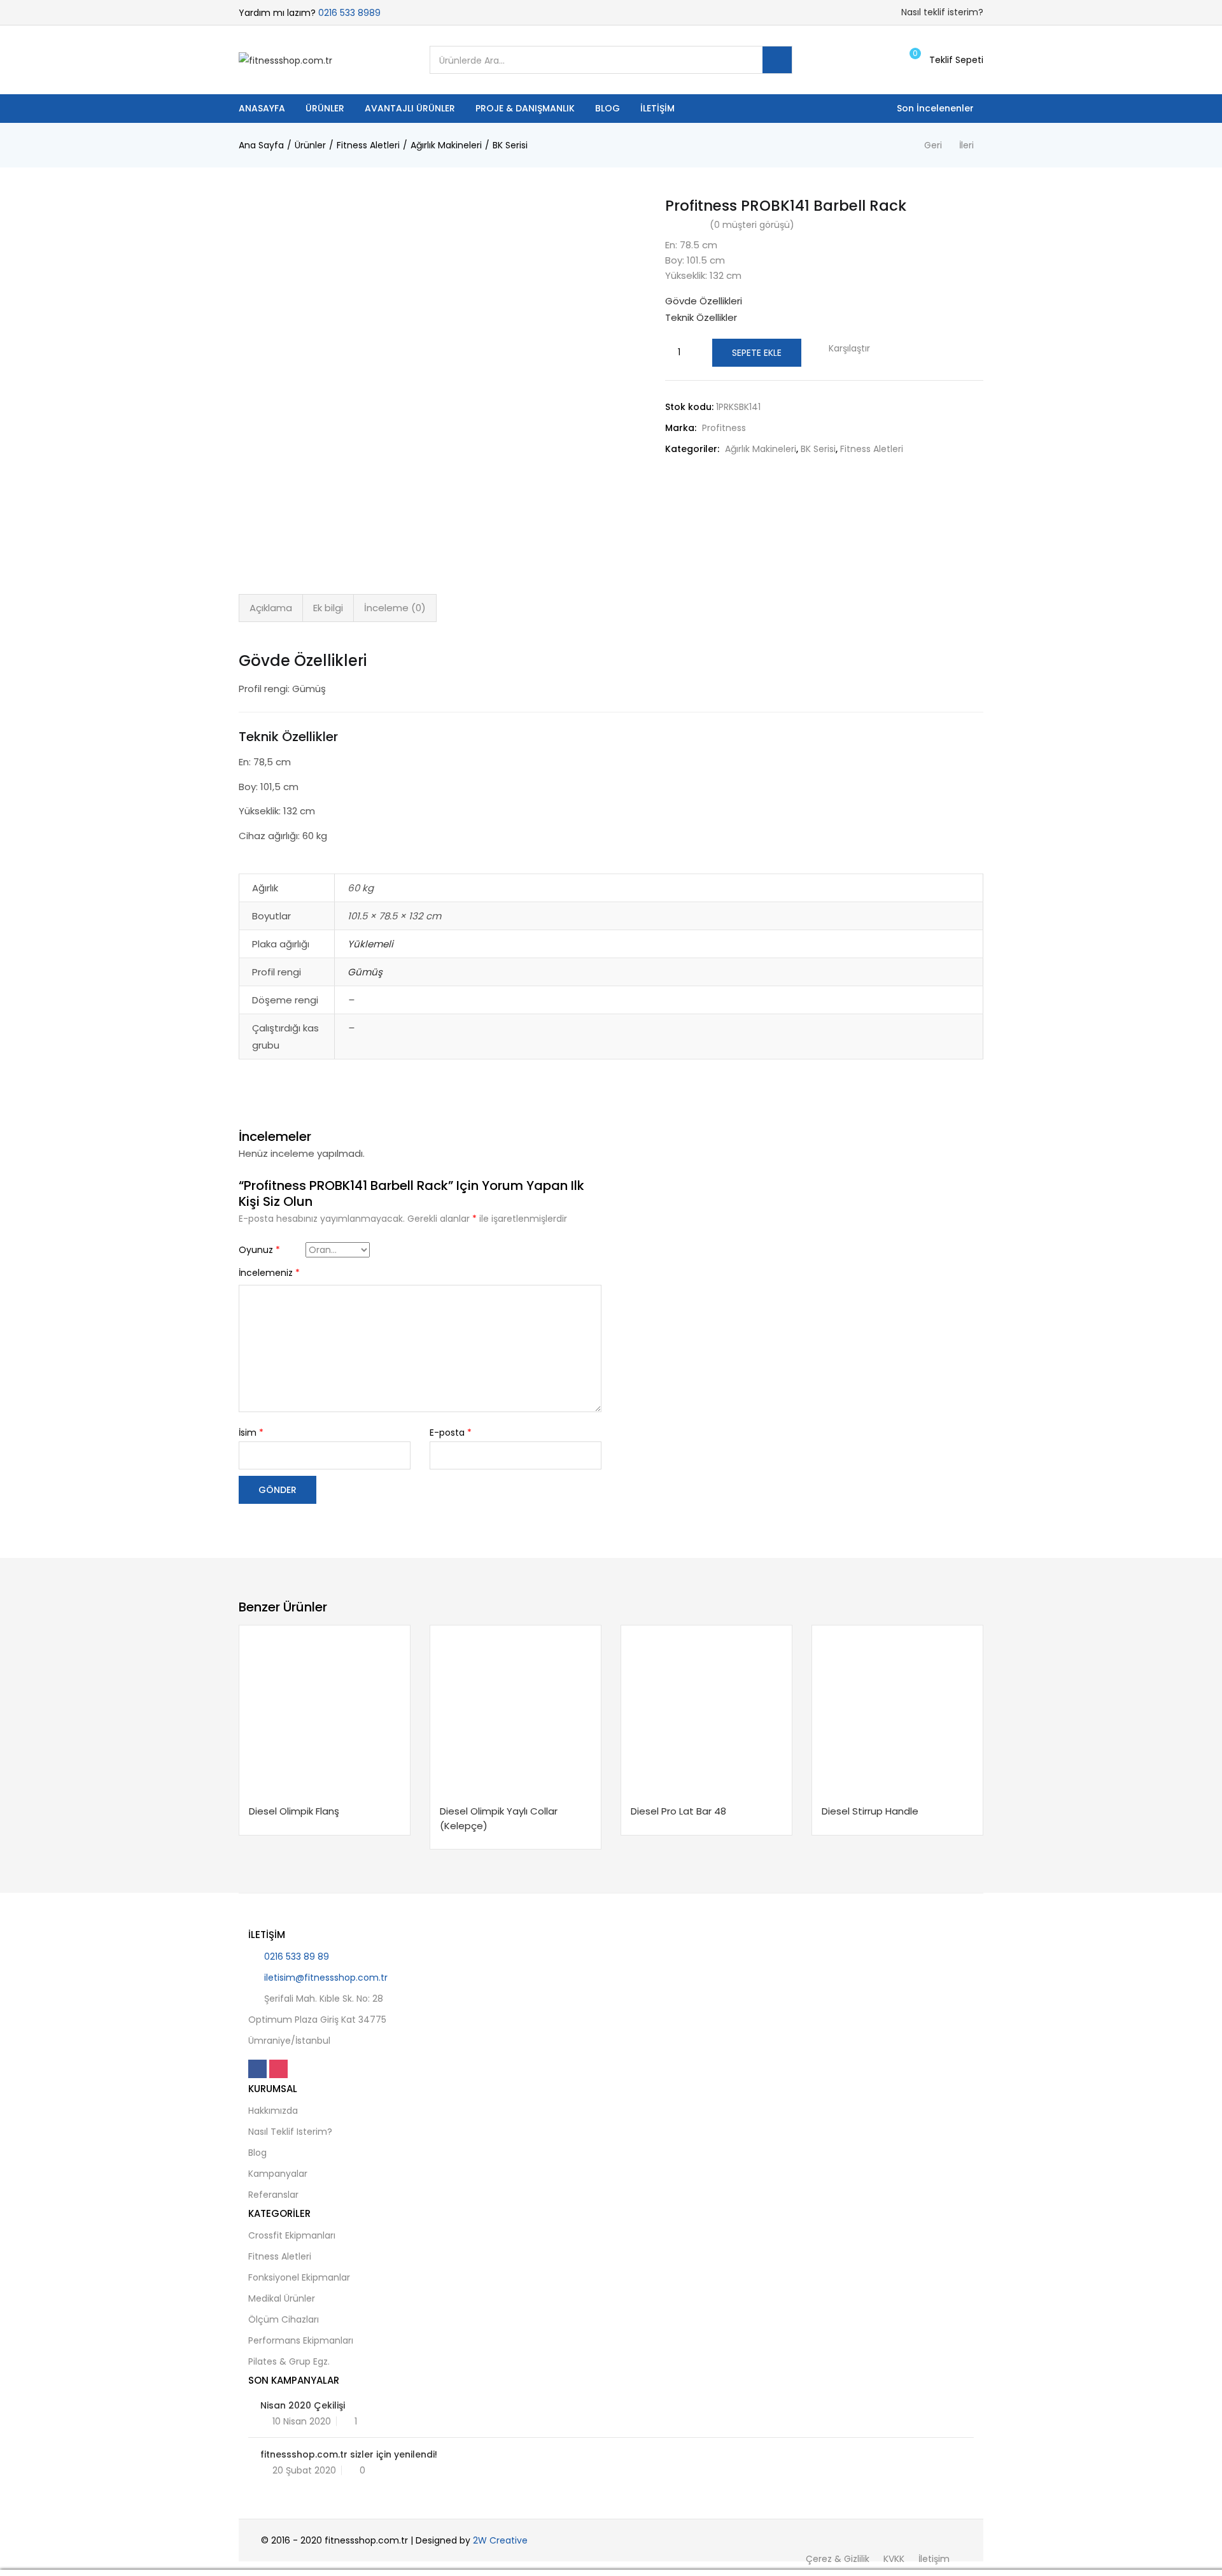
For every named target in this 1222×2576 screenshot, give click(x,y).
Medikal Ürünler (282, 2298)
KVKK (894, 2559)
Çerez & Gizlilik (838, 2559)
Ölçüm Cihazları (284, 2319)
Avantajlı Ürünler (410, 108)
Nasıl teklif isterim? (942, 12)
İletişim (657, 108)
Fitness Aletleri (368, 145)
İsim (251, 1433)
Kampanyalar (278, 2174)
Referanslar (273, 2195)
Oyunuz (259, 1250)
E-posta (451, 1433)
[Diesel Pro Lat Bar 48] (706, 1711)
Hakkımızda (273, 2111)
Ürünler (325, 108)
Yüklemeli (370, 944)
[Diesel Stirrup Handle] (897, 1711)
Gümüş (365, 972)
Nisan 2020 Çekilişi (303, 2405)
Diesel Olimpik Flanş (294, 1811)
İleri (966, 145)
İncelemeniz (269, 1273)
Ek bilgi (328, 608)
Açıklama (271, 608)
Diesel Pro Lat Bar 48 (678, 1811)
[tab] (271, 608)
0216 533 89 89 (297, 1957)
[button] (945, 60)
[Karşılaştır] (345, 1797)
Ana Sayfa (261, 145)
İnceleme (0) (395, 608)
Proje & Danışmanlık (525, 108)
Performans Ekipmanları (301, 2340)
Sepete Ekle (757, 353)
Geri (933, 145)
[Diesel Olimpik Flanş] (325, 1711)
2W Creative (500, 2540)
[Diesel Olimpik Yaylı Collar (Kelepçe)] (516, 1711)
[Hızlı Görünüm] (321, 1797)
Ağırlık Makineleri (446, 145)
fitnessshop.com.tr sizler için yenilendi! (349, 2454)
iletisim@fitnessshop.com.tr (326, 1978)
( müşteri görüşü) (752, 225)
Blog (607, 108)
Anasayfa (262, 108)
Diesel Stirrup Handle (870, 1811)
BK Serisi (510, 145)
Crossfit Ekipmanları (292, 2235)
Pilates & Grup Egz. (289, 2361)
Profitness (724, 428)
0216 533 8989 (349, 13)
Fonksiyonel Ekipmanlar (299, 2277)
